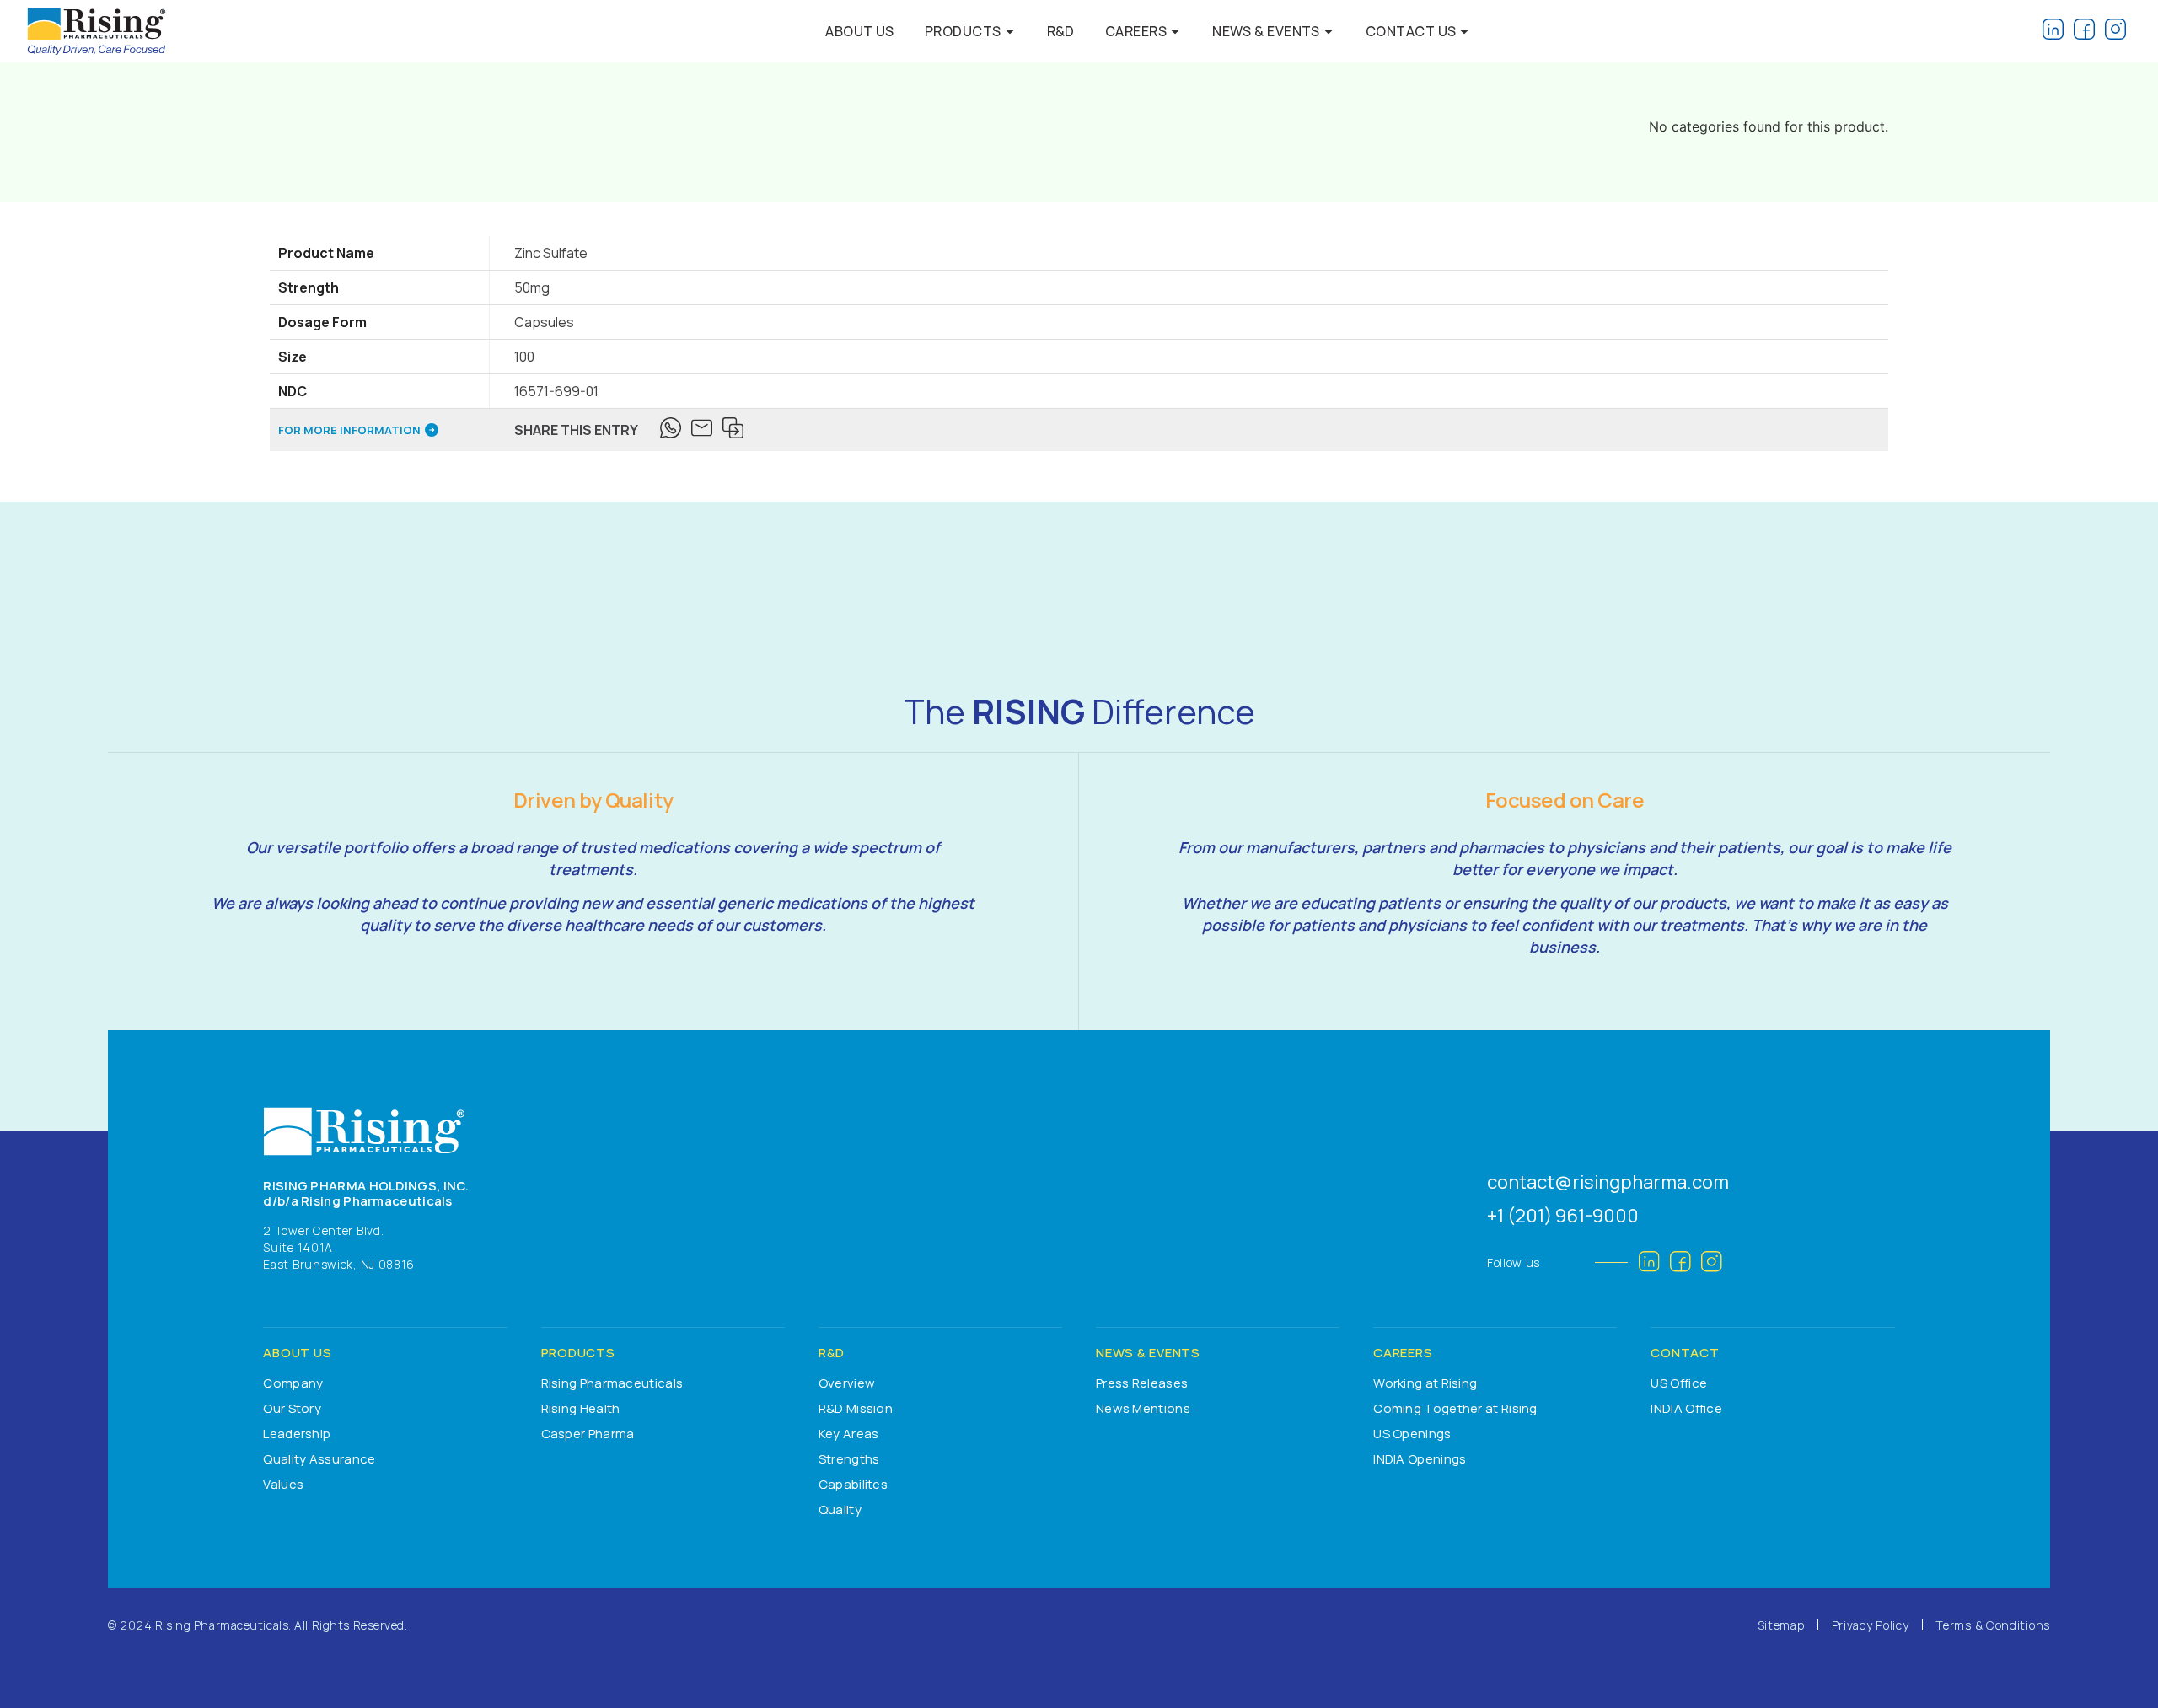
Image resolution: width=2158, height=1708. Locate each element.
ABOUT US (297, 1353)
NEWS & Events (1148, 1353)
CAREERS (1403, 1353)
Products (963, 31)
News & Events (1266, 31)
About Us (860, 31)
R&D (1061, 31)
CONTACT (1685, 1353)
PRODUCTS (578, 1353)
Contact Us (1411, 31)
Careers (1136, 31)
